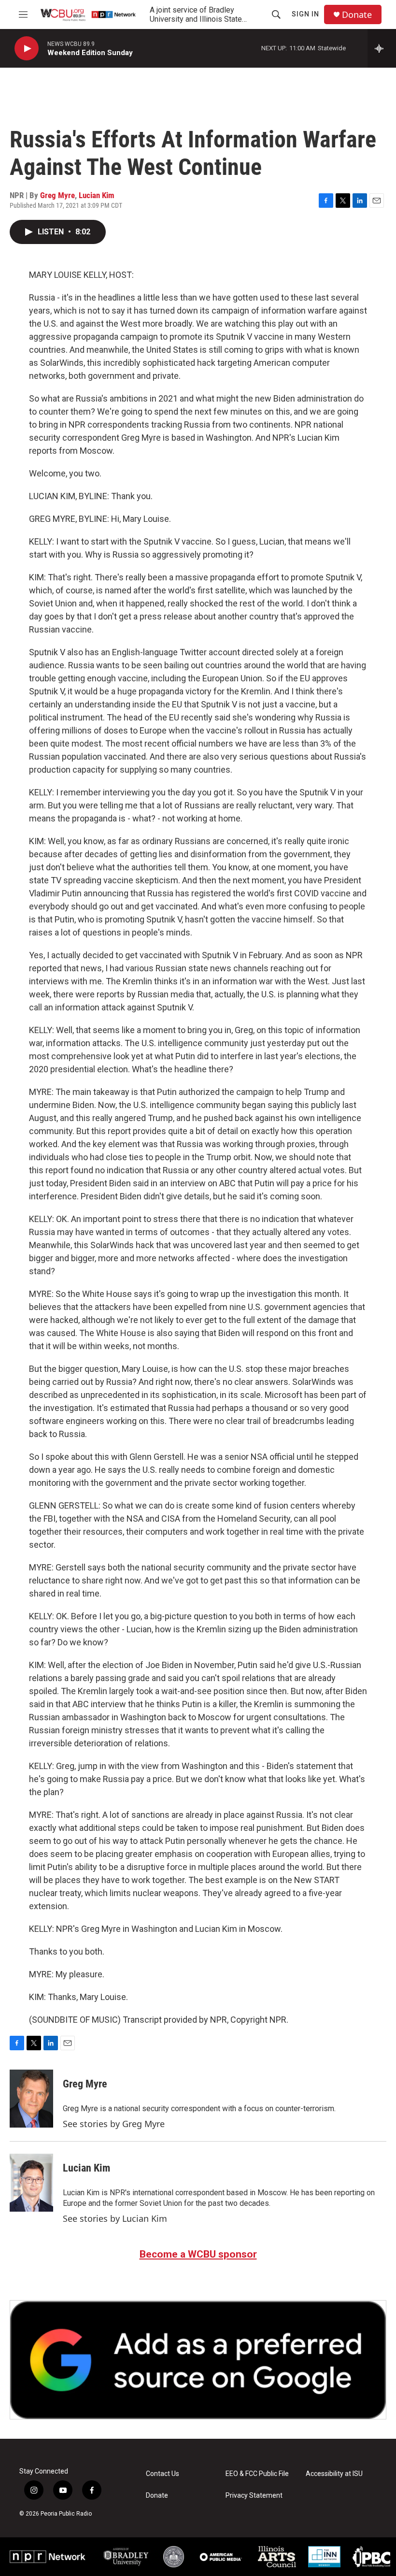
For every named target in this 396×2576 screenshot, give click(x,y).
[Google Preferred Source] (198, 2360)
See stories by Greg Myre (114, 2124)
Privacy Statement (254, 2496)
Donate (357, 15)
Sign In (305, 14)
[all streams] (382, 48)
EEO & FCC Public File (257, 2474)
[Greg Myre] (31, 2099)
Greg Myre (57, 195)
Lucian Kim (97, 195)
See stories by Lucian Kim (115, 2218)
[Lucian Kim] (31, 2183)
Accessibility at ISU (334, 2474)
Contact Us (163, 2474)
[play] (27, 49)
